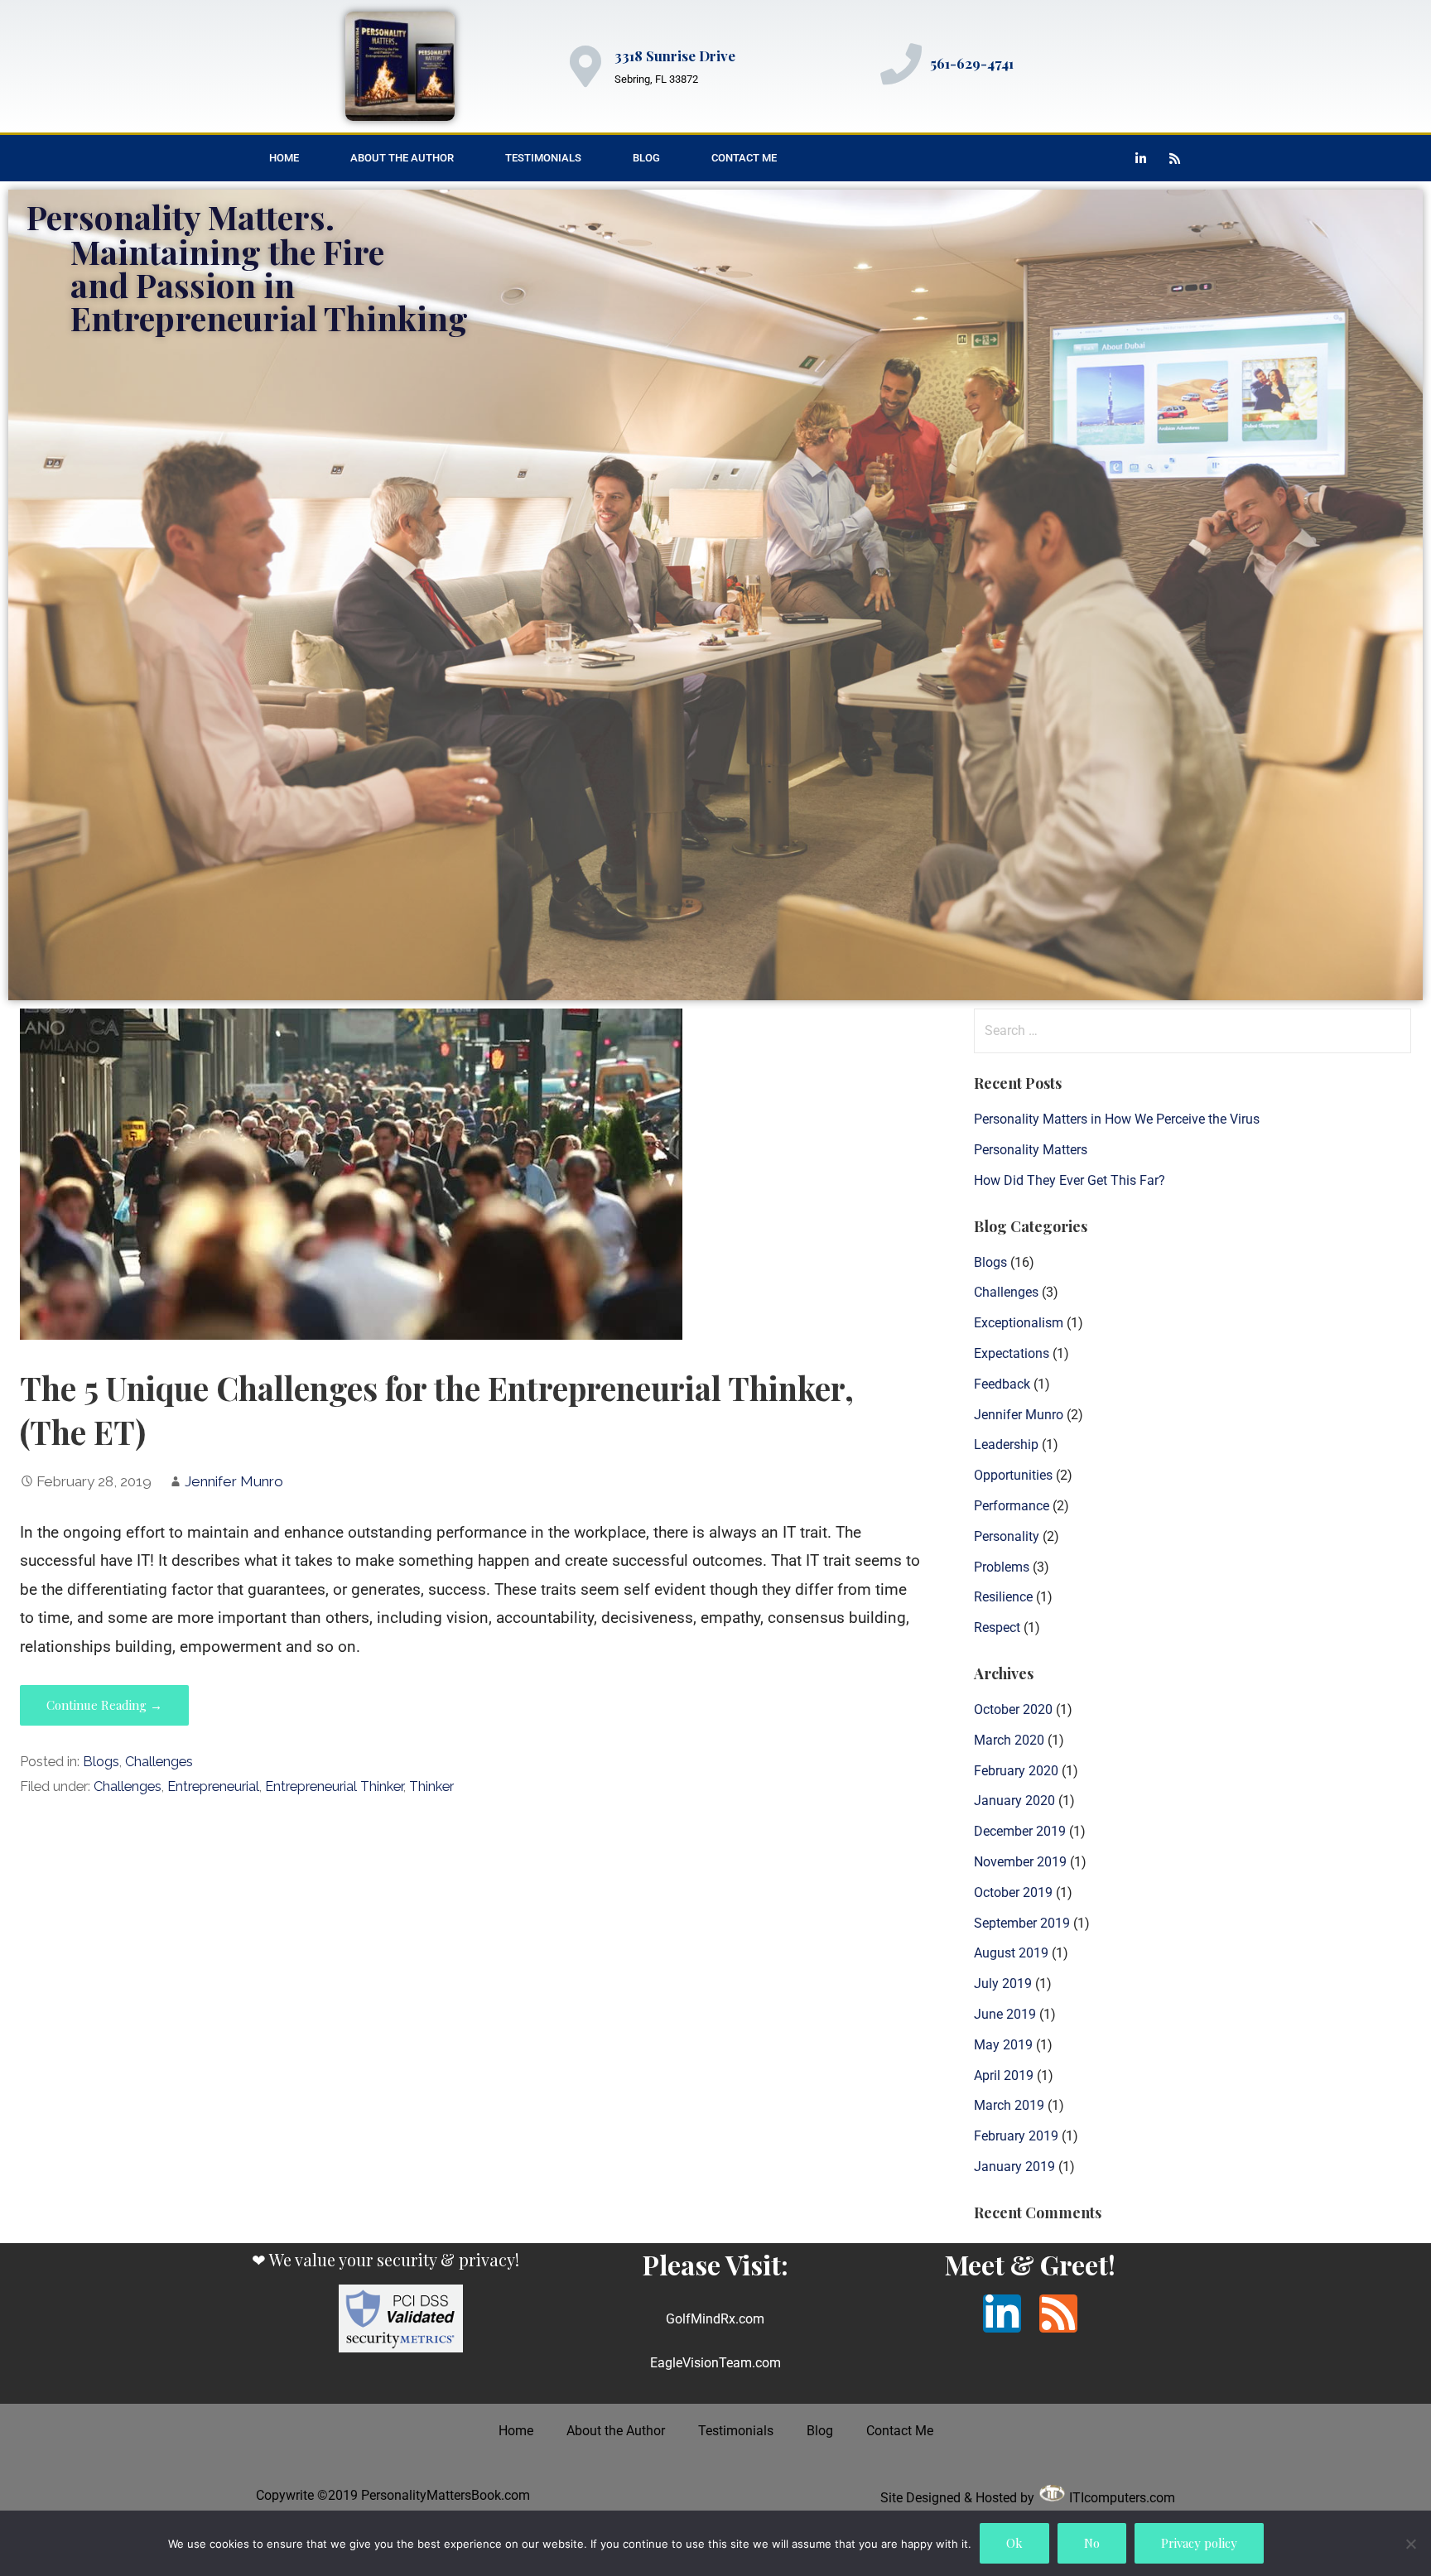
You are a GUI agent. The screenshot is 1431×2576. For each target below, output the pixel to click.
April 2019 (1004, 2075)
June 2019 (1005, 2014)
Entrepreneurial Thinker (334, 1786)
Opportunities (1013, 1475)
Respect (997, 1627)
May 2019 (1003, 2045)
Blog (646, 158)
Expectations (1012, 1353)
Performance (1012, 1506)
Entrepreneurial (213, 1786)
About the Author (402, 158)
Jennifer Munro (234, 1481)
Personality (1007, 1536)
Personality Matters (1031, 1150)
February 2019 (1016, 2136)
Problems (1002, 1567)
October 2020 (1013, 1709)
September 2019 (1022, 1923)
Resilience (1003, 1597)
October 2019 (1013, 1892)
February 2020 (1016, 1771)
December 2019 (1020, 1831)
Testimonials (543, 158)
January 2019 (1014, 2167)
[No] (1410, 2544)
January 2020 (1014, 1801)
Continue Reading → (104, 1705)
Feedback (1002, 1384)
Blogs (101, 1762)
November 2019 (1020, 1862)
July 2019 (1003, 1984)
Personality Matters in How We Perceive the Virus (1117, 1119)
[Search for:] (1192, 1030)
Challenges (159, 1762)
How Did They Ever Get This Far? (1070, 1180)
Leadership (1006, 1444)
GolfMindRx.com (715, 2319)
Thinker (431, 1786)
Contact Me (744, 158)
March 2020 (1009, 1740)
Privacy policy (1199, 2543)
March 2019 (1009, 2105)
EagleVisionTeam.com (715, 2363)
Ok (1014, 2543)
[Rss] (1175, 158)
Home (284, 158)
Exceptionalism (1019, 1323)
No (1092, 2543)
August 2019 (1011, 1953)
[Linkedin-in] (1141, 158)
